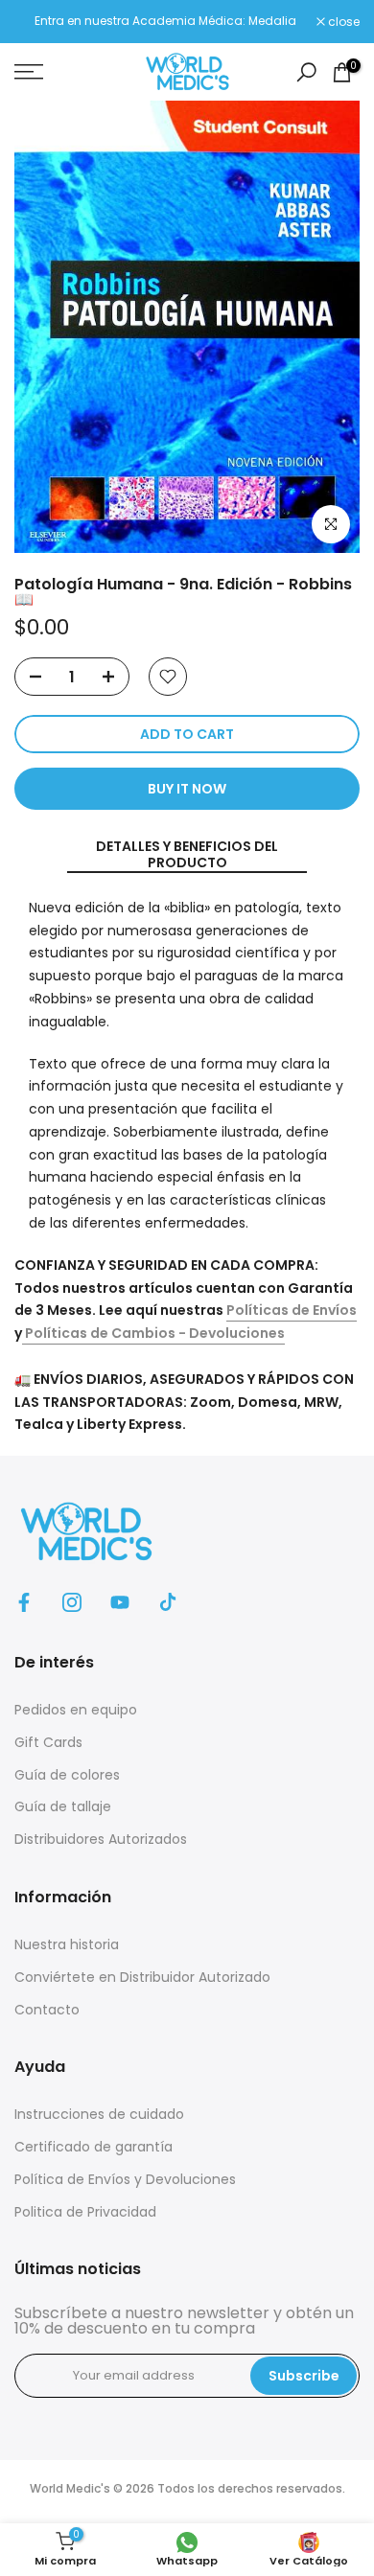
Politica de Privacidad (85, 2212)
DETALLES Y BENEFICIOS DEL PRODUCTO (187, 855)
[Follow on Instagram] (72, 1602)
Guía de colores (67, 1775)
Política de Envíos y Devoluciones (125, 2179)
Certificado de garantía (93, 2147)
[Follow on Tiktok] (168, 1602)
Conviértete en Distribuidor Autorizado (142, 1977)
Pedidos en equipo (76, 1710)
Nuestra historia (67, 1944)
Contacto (47, 2010)
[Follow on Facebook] (24, 1602)
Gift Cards (48, 1742)
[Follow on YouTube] (120, 1602)
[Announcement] (165, 21)
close (342, 22)
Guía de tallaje (63, 1806)
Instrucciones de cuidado (99, 2114)
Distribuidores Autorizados (101, 1839)
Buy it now (187, 789)
